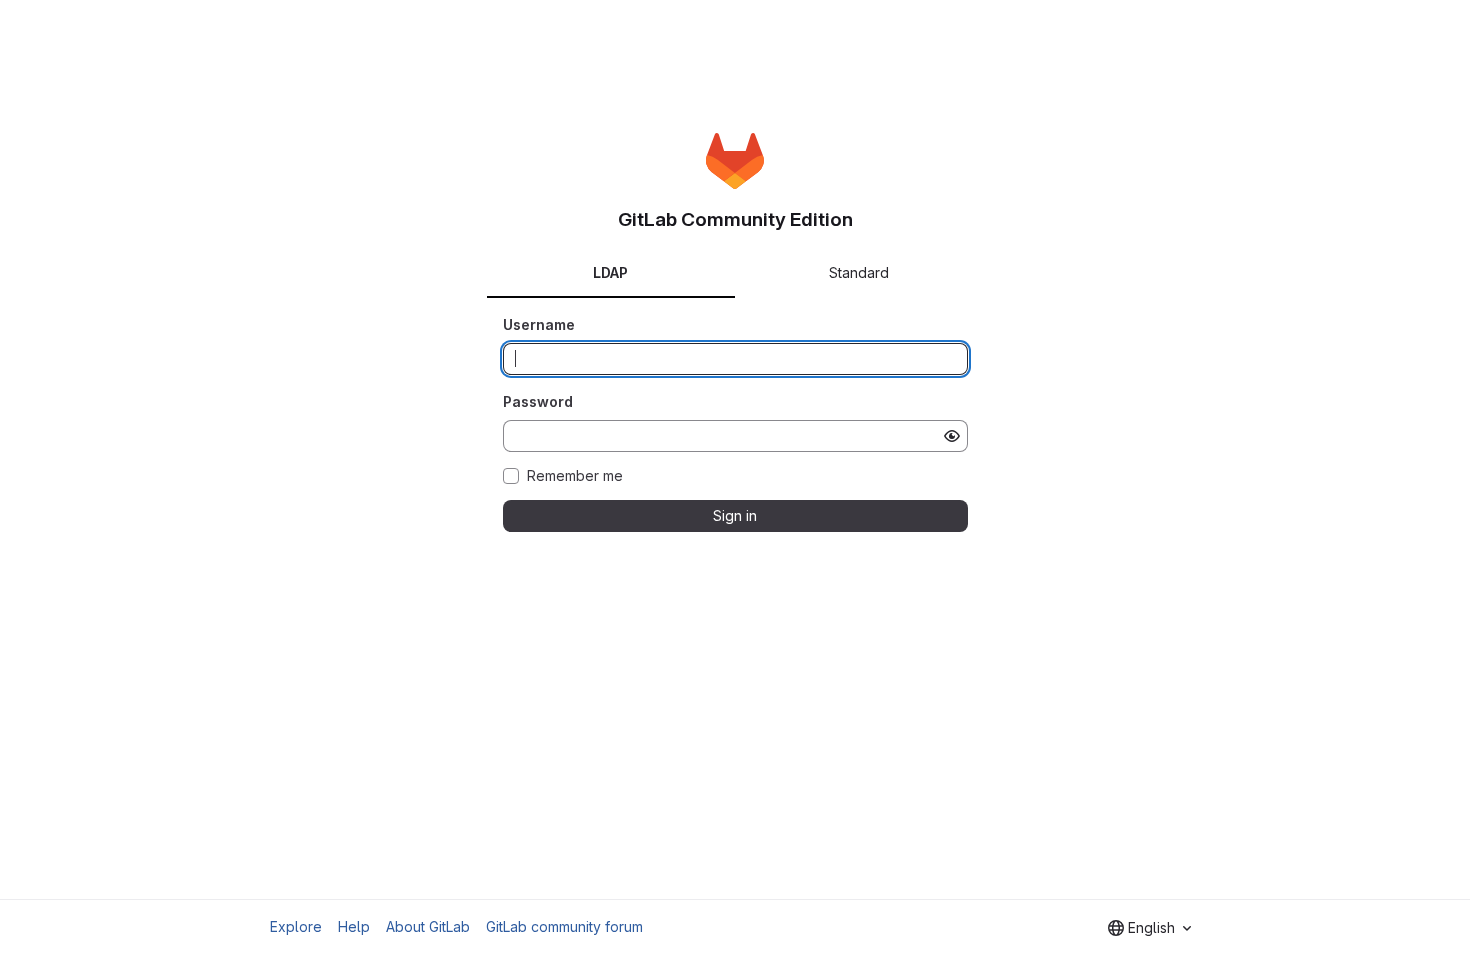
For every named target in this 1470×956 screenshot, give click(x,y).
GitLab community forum (564, 926)
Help (354, 926)
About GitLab (428, 926)
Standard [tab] (859, 272)
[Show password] (952, 436)
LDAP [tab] (610, 272)
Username (539, 324)
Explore (296, 926)
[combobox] (1149, 928)
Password (538, 401)
